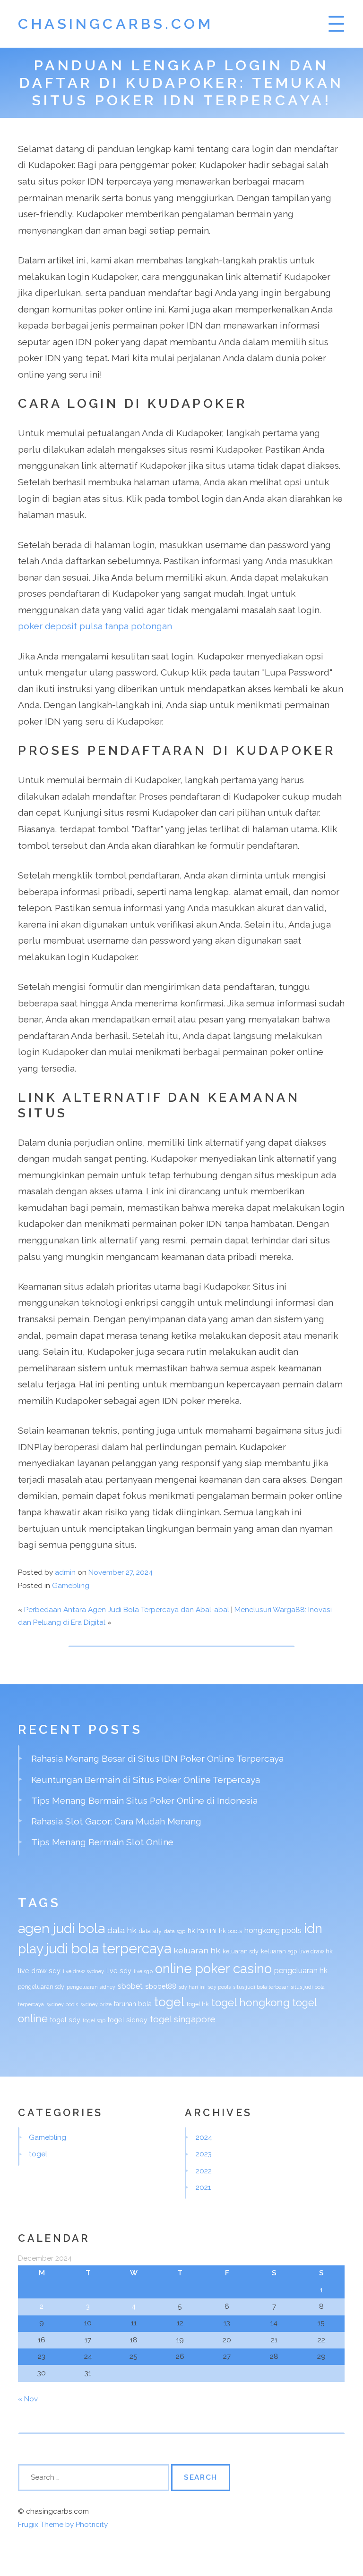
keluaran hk (197, 1950)
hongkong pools (273, 1930)
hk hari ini (202, 1931)
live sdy (119, 1971)
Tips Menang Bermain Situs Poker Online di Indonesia (144, 1800)
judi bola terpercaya (108, 1948)
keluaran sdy (241, 1951)
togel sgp (94, 2020)
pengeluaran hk (301, 1971)
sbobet (130, 1986)
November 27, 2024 (121, 1572)
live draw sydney (83, 1971)
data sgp (175, 1931)
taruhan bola (133, 2004)
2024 (204, 2137)
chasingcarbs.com (115, 24)
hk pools (230, 1931)
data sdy (150, 1931)
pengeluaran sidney (91, 1987)
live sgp (143, 1971)
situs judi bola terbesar (261, 1987)
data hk (122, 1930)
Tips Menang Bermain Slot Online (102, 1842)
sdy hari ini (192, 1987)
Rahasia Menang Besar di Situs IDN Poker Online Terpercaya (157, 1758)
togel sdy (65, 2020)
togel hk (198, 2004)
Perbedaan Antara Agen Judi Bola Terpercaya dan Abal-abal (127, 1610)
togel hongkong (251, 2002)
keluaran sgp (279, 1951)
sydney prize (96, 2004)
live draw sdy (39, 1971)
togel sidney (128, 2020)
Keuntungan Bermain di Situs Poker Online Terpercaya (146, 1780)
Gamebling (71, 1586)
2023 (204, 2154)
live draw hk (316, 1951)
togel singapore (183, 2019)
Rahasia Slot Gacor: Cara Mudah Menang (116, 1821)
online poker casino (213, 1969)
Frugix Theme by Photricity (63, 2525)
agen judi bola (61, 1928)
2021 (203, 2187)
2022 (204, 2171)
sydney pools (62, 2004)
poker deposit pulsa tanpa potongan (95, 626)
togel (169, 2002)
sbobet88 (161, 1986)
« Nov (28, 2399)
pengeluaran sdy (41, 1987)
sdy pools (219, 1987)
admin (65, 1572)
